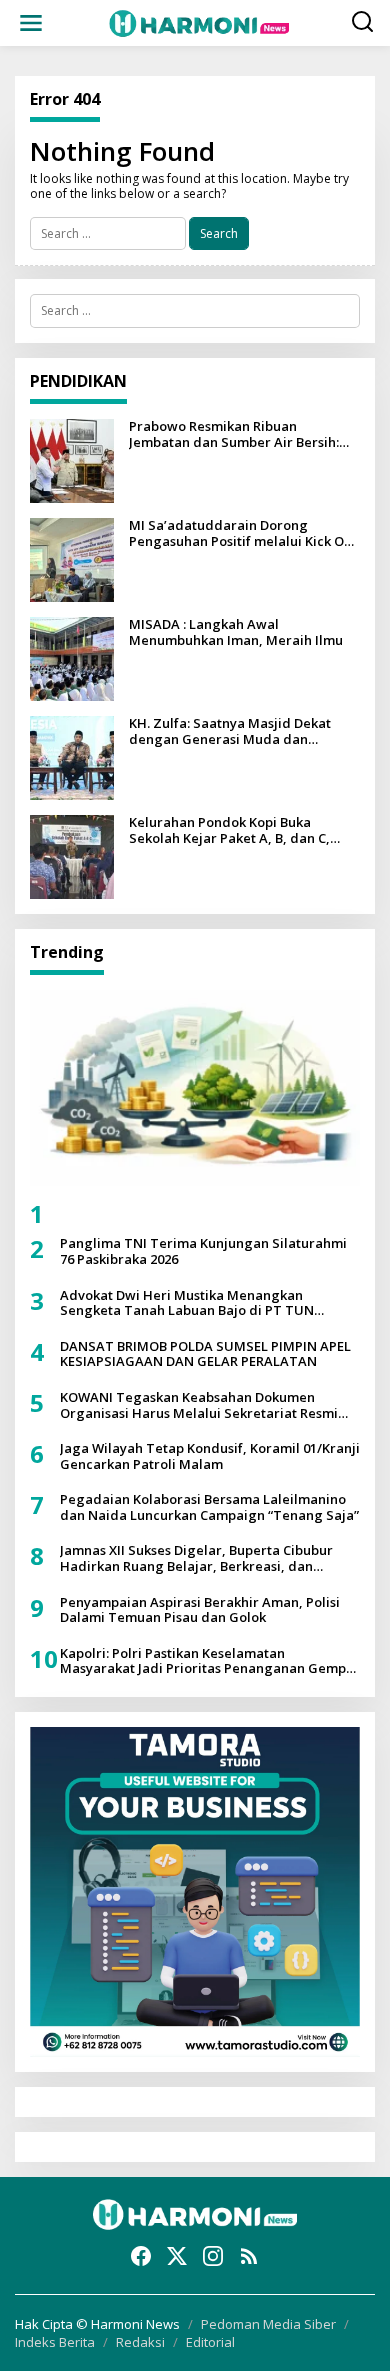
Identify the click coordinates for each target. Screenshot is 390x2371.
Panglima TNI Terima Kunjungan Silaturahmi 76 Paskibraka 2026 (203, 1251)
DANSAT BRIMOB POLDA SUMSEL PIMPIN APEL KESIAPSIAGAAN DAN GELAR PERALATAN (205, 1354)
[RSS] (249, 2256)
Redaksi (140, 2342)
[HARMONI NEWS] (199, 21)
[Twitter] (177, 2256)
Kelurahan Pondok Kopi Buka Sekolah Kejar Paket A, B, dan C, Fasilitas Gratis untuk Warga (229, 830)
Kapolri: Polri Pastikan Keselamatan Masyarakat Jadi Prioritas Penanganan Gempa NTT (207, 1661)
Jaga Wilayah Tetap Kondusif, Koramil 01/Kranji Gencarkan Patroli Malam (210, 1456)
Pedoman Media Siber (268, 2324)
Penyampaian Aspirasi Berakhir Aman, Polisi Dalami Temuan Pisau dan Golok (200, 1610)
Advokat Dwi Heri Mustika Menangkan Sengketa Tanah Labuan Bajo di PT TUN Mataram (187, 1303)
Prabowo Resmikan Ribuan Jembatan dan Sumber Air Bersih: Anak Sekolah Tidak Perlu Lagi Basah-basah (234, 434)
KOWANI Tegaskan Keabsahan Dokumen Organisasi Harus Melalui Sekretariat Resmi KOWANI (199, 1405)
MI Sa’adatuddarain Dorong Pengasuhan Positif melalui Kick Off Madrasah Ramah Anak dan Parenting (241, 533)
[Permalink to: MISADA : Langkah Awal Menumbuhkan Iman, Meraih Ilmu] (72, 657)
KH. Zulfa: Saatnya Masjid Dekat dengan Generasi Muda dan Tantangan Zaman (230, 731)
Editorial (210, 2342)
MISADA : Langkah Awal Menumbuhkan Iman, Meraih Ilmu (236, 632)
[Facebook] (141, 2256)
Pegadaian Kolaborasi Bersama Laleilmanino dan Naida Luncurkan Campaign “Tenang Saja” (209, 1507)
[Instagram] (213, 2256)
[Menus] (31, 23)
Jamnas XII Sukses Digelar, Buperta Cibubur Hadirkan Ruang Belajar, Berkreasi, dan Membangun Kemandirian (196, 1558)
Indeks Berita (55, 2342)
